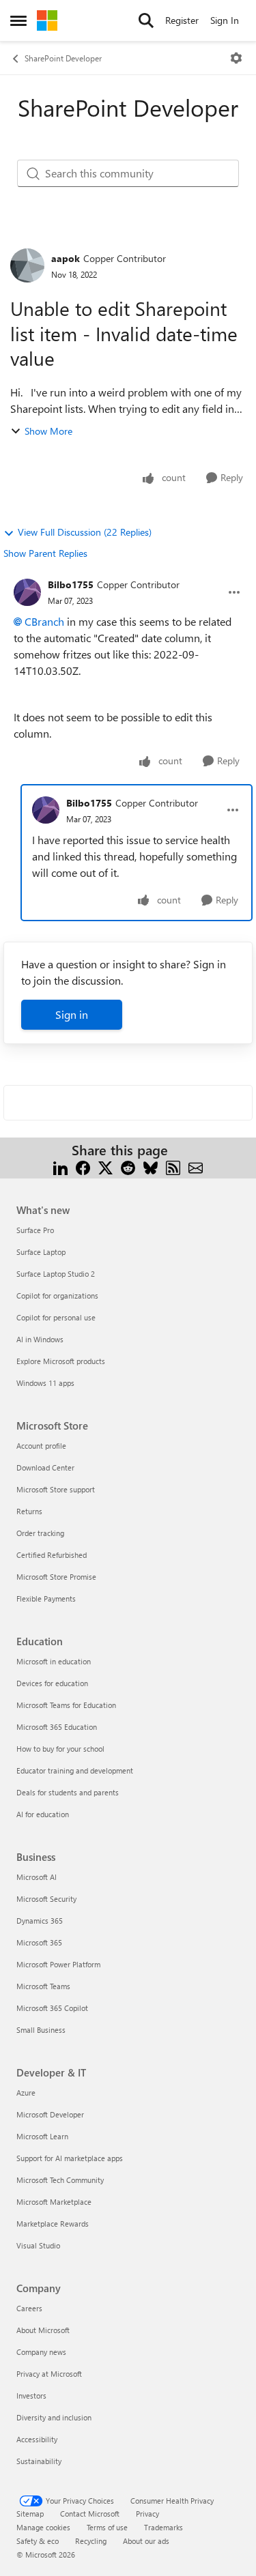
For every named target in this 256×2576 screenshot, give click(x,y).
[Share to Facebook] (83, 1167)
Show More (48, 431)
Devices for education (52, 1683)
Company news (41, 2352)
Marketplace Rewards (53, 2224)
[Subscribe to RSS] (173, 1167)
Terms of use (107, 2527)
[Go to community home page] (47, 20)
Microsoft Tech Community (60, 2180)
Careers (29, 2308)
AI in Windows (40, 1339)
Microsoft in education (54, 1661)
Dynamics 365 (40, 1921)
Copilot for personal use (56, 1317)
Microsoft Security (46, 1899)
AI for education (43, 1814)
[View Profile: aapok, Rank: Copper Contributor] (27, 265)
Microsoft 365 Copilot (52, 2008)
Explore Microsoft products (61, 1361)
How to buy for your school (60, 1749)
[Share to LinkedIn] (60, 1167)
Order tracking (40, 1533)
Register (182, 20)
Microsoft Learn (42, 2136)
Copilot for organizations (57, 1296)
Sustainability (39, 2461)
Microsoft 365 (39, 1942)
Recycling (91, 2541)
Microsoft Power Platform (58, 1964)
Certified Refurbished (52, 1555)
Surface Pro (35, 1230)
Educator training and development (75, 1770)
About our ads (146, 2541)
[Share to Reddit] (128, 1167)
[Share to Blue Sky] (151, 1167)
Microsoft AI (37, 1877)
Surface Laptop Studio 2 (56, 1274)
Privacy (147, 2514)
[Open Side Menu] (18, 20)
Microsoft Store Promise (56, 1577)
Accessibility (37, 2439)
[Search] (146, 20)
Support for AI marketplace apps (70, 2158)
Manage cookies (43, 2527)
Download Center (45, 1467)
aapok (66, 258)
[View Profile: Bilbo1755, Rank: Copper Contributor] (27, 592)
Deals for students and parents (68, 1792)
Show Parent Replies (45, 553)
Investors (31, 2396)
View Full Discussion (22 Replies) (85, 532)
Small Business (41, 2030)
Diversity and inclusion (54, 2417)
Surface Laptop (41, 1252)
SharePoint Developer (63, 58)
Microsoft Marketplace (54, 2202)
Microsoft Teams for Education (66, 1705)
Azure (26, 2093)
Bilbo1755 (71, 584)
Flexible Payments (46, 1598)
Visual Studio (38, 2245)
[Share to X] (105, 1167)
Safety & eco (38, 2541)
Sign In (225, 20)
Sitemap (30, 2514)
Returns (29, 1511)
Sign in (72, 1014)
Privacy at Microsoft (49, 2374)
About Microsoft (43, 2330)
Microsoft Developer (50, 2114)
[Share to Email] (196, 1167)
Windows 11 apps (45, 1383)
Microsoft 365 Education (57, 1727)
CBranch (44, 621)
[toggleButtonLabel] (236, 58)
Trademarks (163, 2527)
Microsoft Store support (56, 1489)
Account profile (41, 1446)
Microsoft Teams (43, 1986)
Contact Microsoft (90, 2514)
